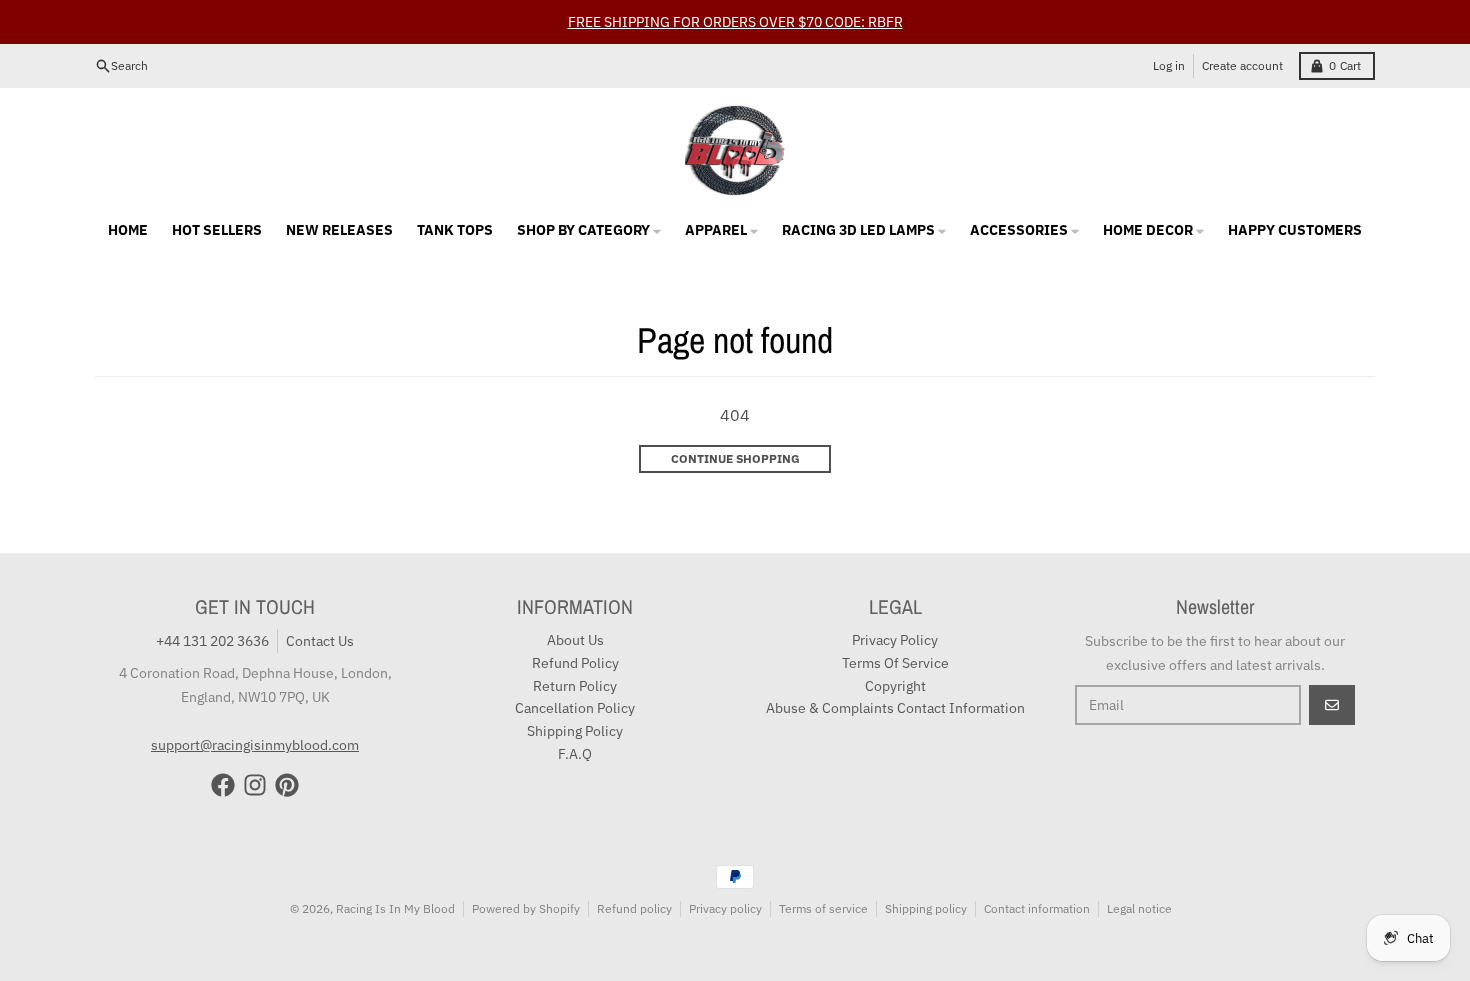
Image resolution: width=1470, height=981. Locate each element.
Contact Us (320, 641)
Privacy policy (725, 908)
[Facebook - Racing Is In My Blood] (223, 785)
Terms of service (823, 908)
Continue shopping (735, 458)
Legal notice (1139, 908)
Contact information (1037, 908)
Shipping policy (926, 908)
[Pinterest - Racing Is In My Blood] (287, 785)
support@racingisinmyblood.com (255, 745)
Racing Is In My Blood (395, 908)
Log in (1169, 65)
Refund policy (634, 908)
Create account (1242, 65)
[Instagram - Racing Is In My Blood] (255, 785)
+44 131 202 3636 (212, 641)
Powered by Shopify (526, 908)
